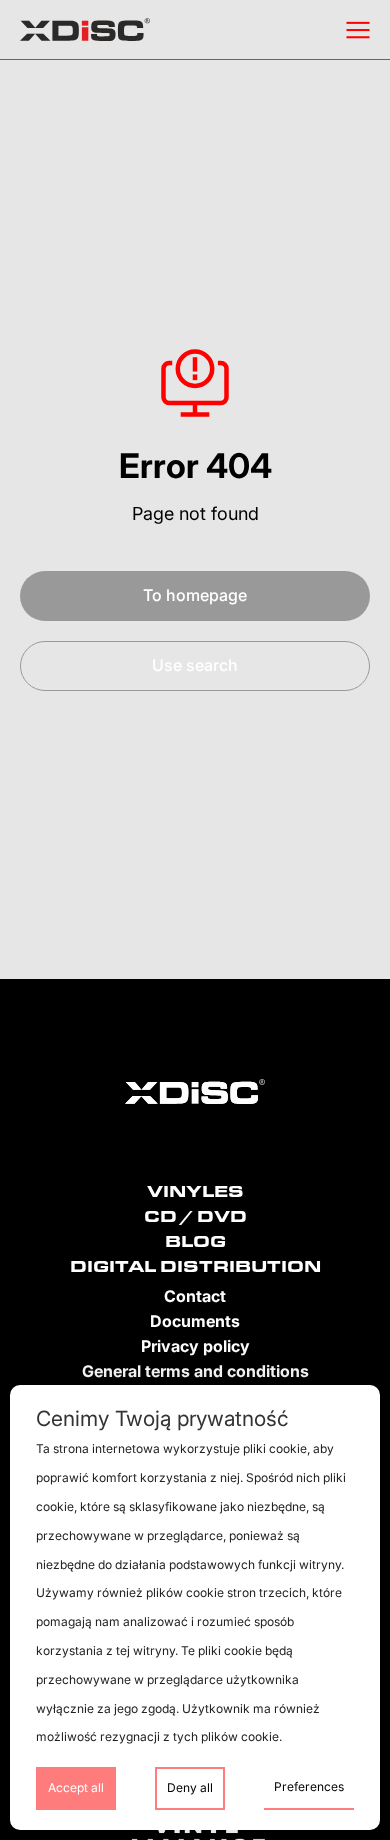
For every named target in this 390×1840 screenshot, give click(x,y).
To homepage (195, 595)
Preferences (309, 1786)
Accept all (76, 1787)
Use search (195, 665)
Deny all (190, 1787)
